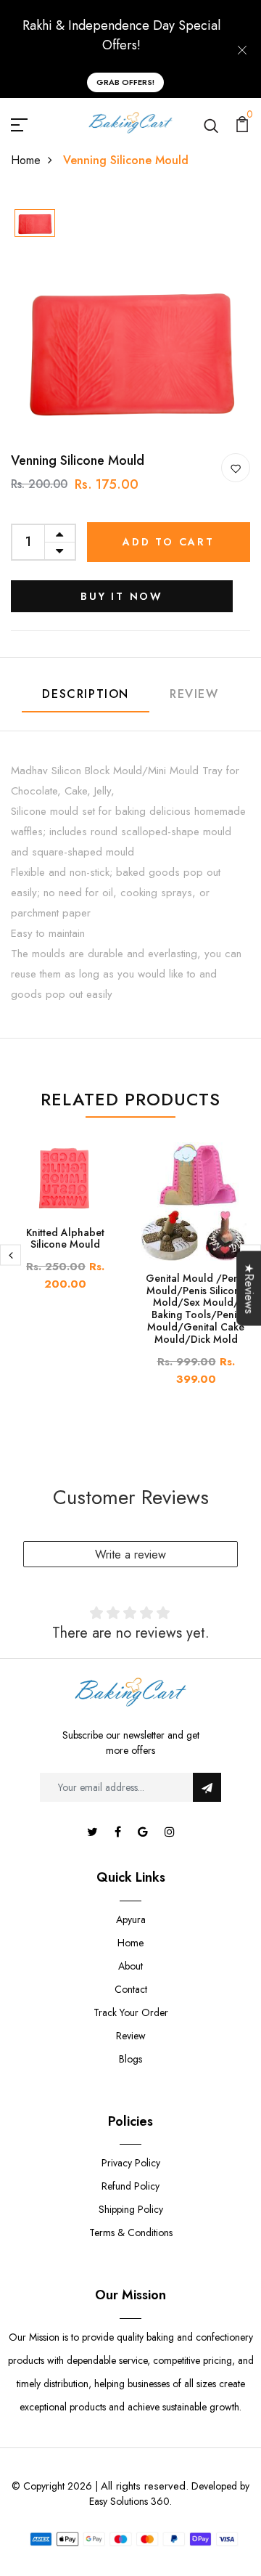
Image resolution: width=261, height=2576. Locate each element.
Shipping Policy (131, 2209)
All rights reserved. (145, 2486)
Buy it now (122, 596)
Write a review (130, 1555)
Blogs (130, 2059)
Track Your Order (131, 2012)
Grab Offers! (125, 82)
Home (26, 160)
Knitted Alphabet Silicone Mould (65, 1239)
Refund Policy (130, 2186)
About (130, 1966)
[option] (35, 224)
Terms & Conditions (131, 2232)
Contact (131, 1989)
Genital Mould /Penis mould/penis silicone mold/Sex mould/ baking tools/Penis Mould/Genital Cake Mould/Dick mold (196, 1309)
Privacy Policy (131, 2163)
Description (86, 694)
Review (194, 694)
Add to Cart (169, 542)
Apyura (131, 1919)
